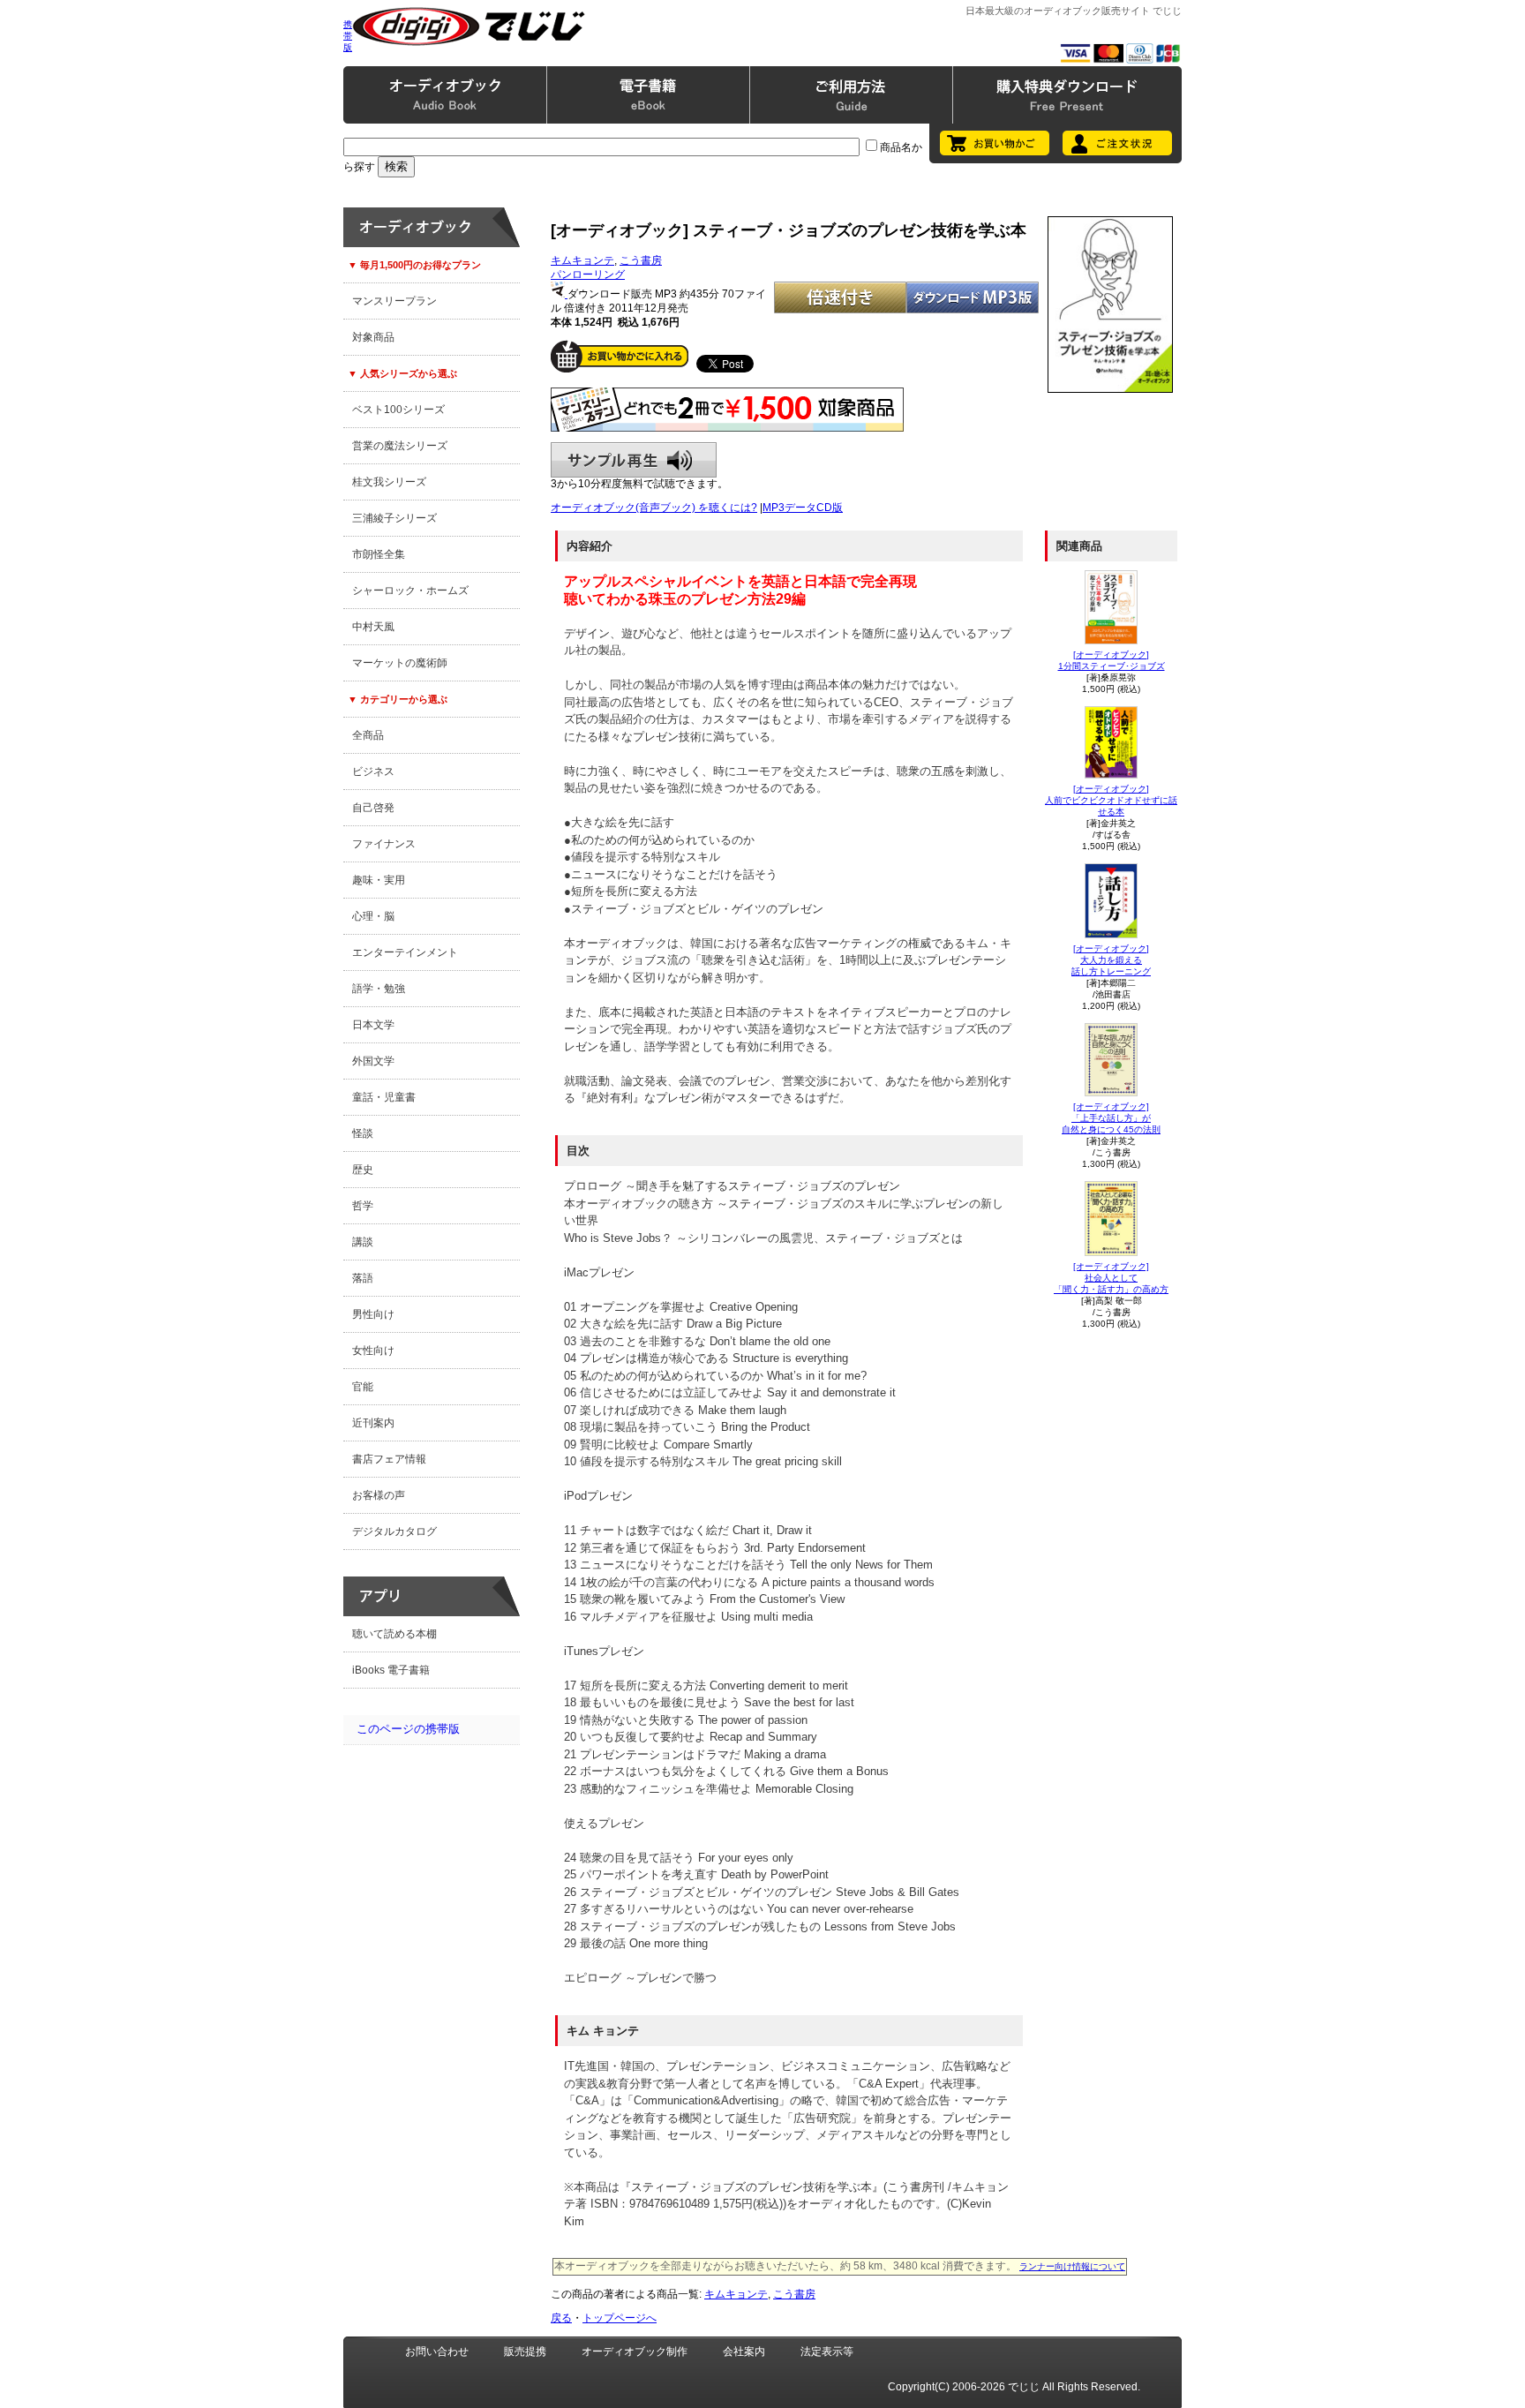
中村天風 (373, 627)
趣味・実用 (379, 880)
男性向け (373, 1314)
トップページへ (620, 2318)
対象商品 (373, 337)
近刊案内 (373, 1423)
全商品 (368, 735)
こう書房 (641, 260)
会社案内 (744, 2352)
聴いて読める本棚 (394, 1634)
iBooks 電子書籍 (391, 1670)
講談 (363, 1242)
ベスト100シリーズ (398, 410)
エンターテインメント (405, 952)
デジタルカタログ (394, 1531)
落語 (363, 1278)
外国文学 (373, 1061)
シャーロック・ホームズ (410, 591)
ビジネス (373, 771)
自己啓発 (373, 808)
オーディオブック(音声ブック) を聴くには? (654, 508)
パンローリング (588, 275)
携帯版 (348, 36)
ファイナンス (384, 844)
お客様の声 (379, 1495)
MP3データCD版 (803, 508)
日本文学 (373, 1025)
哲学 (363, 1206)
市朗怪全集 (379, 554)
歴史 (363, 1170)
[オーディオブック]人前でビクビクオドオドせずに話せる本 (1111, 800)
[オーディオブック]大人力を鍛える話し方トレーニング (1111, 960)
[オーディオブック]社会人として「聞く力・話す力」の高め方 (1111, 1278)
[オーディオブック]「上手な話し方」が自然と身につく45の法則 (1111, 1118)
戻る (561, 2318)
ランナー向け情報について (1072, 2266)
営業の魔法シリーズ (400, 446)
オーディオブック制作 (635, 2352)
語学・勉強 (379, 989)
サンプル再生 (634, 460)
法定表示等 (827, 2352)
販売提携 (525, 2352)
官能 (363, 1387)
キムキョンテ (582, 260)
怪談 (363, 1133)
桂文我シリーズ (389, 482)
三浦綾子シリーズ (394, 518)
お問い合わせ (437, 2352)
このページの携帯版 (408, 1729)
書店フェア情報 (389, 1459)
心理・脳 (373, 916)
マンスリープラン (394, 301)
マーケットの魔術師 (400, 663)
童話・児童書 (384, 1097)
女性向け (373, 1351)
